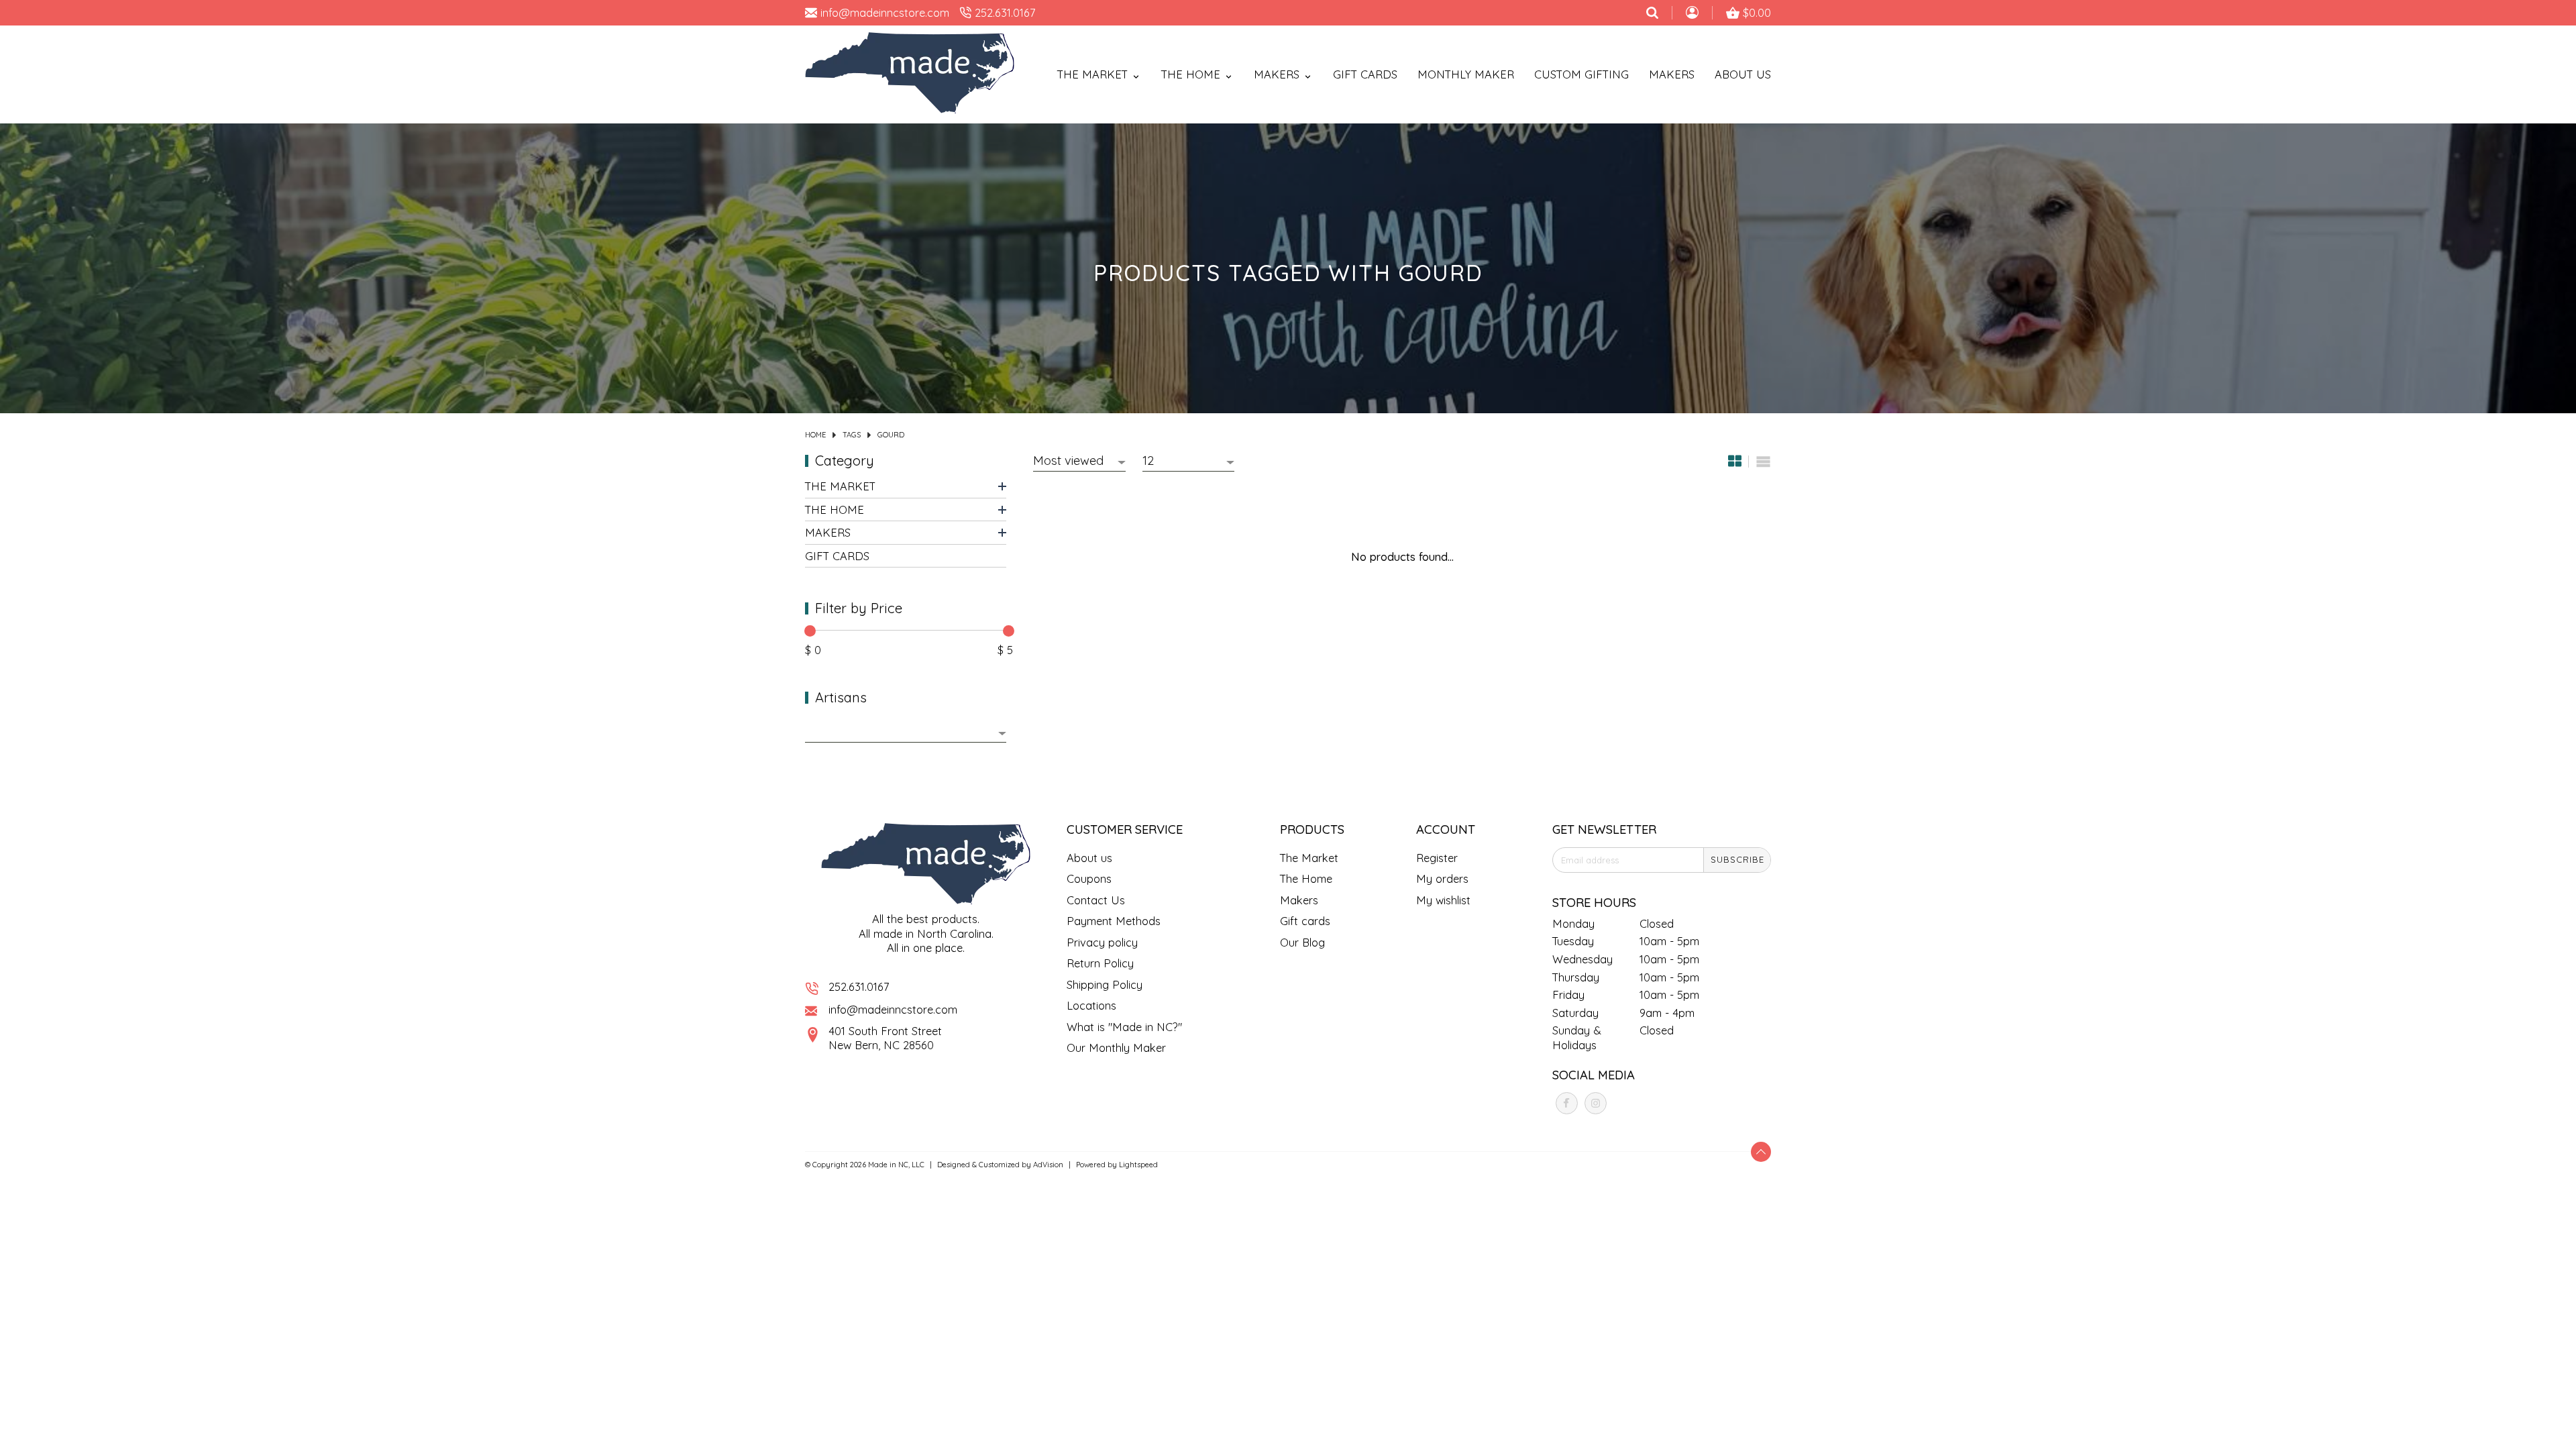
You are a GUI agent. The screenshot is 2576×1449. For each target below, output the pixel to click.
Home (815, 435)
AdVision (1048, 1165)
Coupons (1089, 878)
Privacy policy (1102, 942)
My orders (1442, 878)
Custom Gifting (1581, 74)
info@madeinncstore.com (893, 1009)
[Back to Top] (1761, 1152)
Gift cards (1365, 74)
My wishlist (1443, 900)
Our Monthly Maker (1116, 1048)
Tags (852, 435)
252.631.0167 (859, 986)
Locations (1091, 1005)
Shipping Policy (1105, 984)
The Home (835, 509)
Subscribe (1737, 859)
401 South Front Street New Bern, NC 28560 (885, 1038)
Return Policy (1100, 963)
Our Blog (1302, 942)
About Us (1743, 74)
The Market (840, 486)
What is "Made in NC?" (1124, 1027)
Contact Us (1096, 900)
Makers (1672, 74)
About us (1089, 858)
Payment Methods (1114, 921)
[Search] (1652, 13)
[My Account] (1692, 14)
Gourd (891, 435)
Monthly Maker (1466, 74)
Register (1437, 858)
